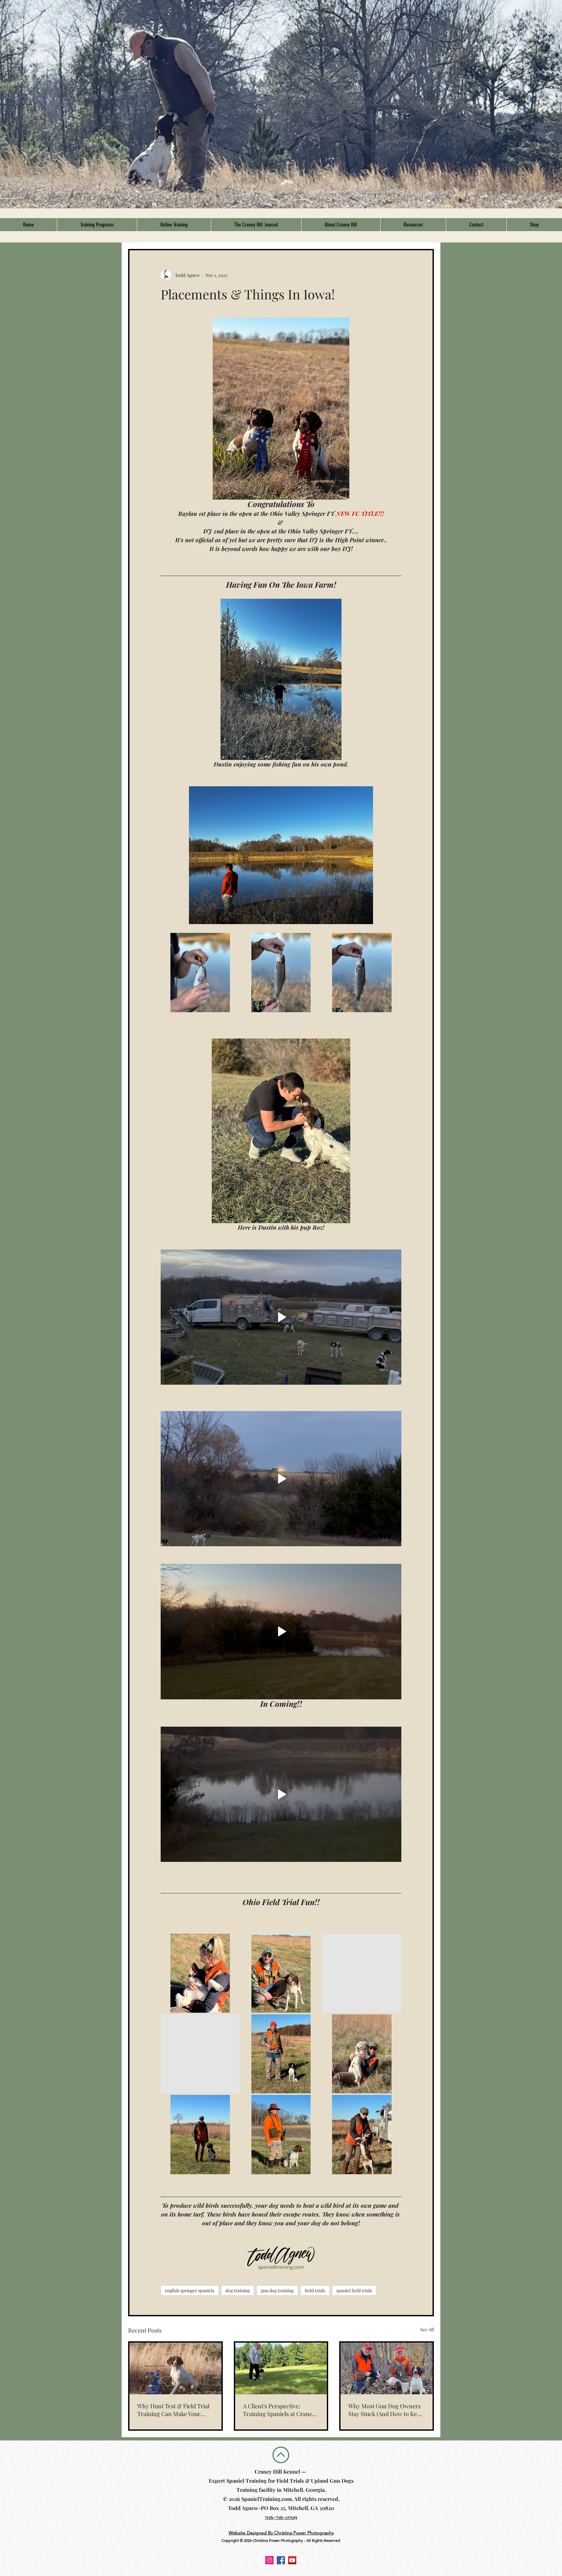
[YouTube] (292, 2560)
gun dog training (277, 2290)
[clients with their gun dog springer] (387, 2368)
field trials (315, 2290)
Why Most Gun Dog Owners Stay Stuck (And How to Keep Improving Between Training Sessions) (386, 2410)
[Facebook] (281, 2560)
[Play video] (281, 1317)
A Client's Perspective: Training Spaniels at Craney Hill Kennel (279, 2410)
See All (427, 2329)
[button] (97, 225)
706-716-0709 (281, 2517)
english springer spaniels (190, 2290)
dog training (238, 2290)
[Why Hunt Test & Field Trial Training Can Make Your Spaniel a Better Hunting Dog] (175, 2368)
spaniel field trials (354, 2290)
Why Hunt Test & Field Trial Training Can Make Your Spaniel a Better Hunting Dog (175, 2410)
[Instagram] (269, 2560)
